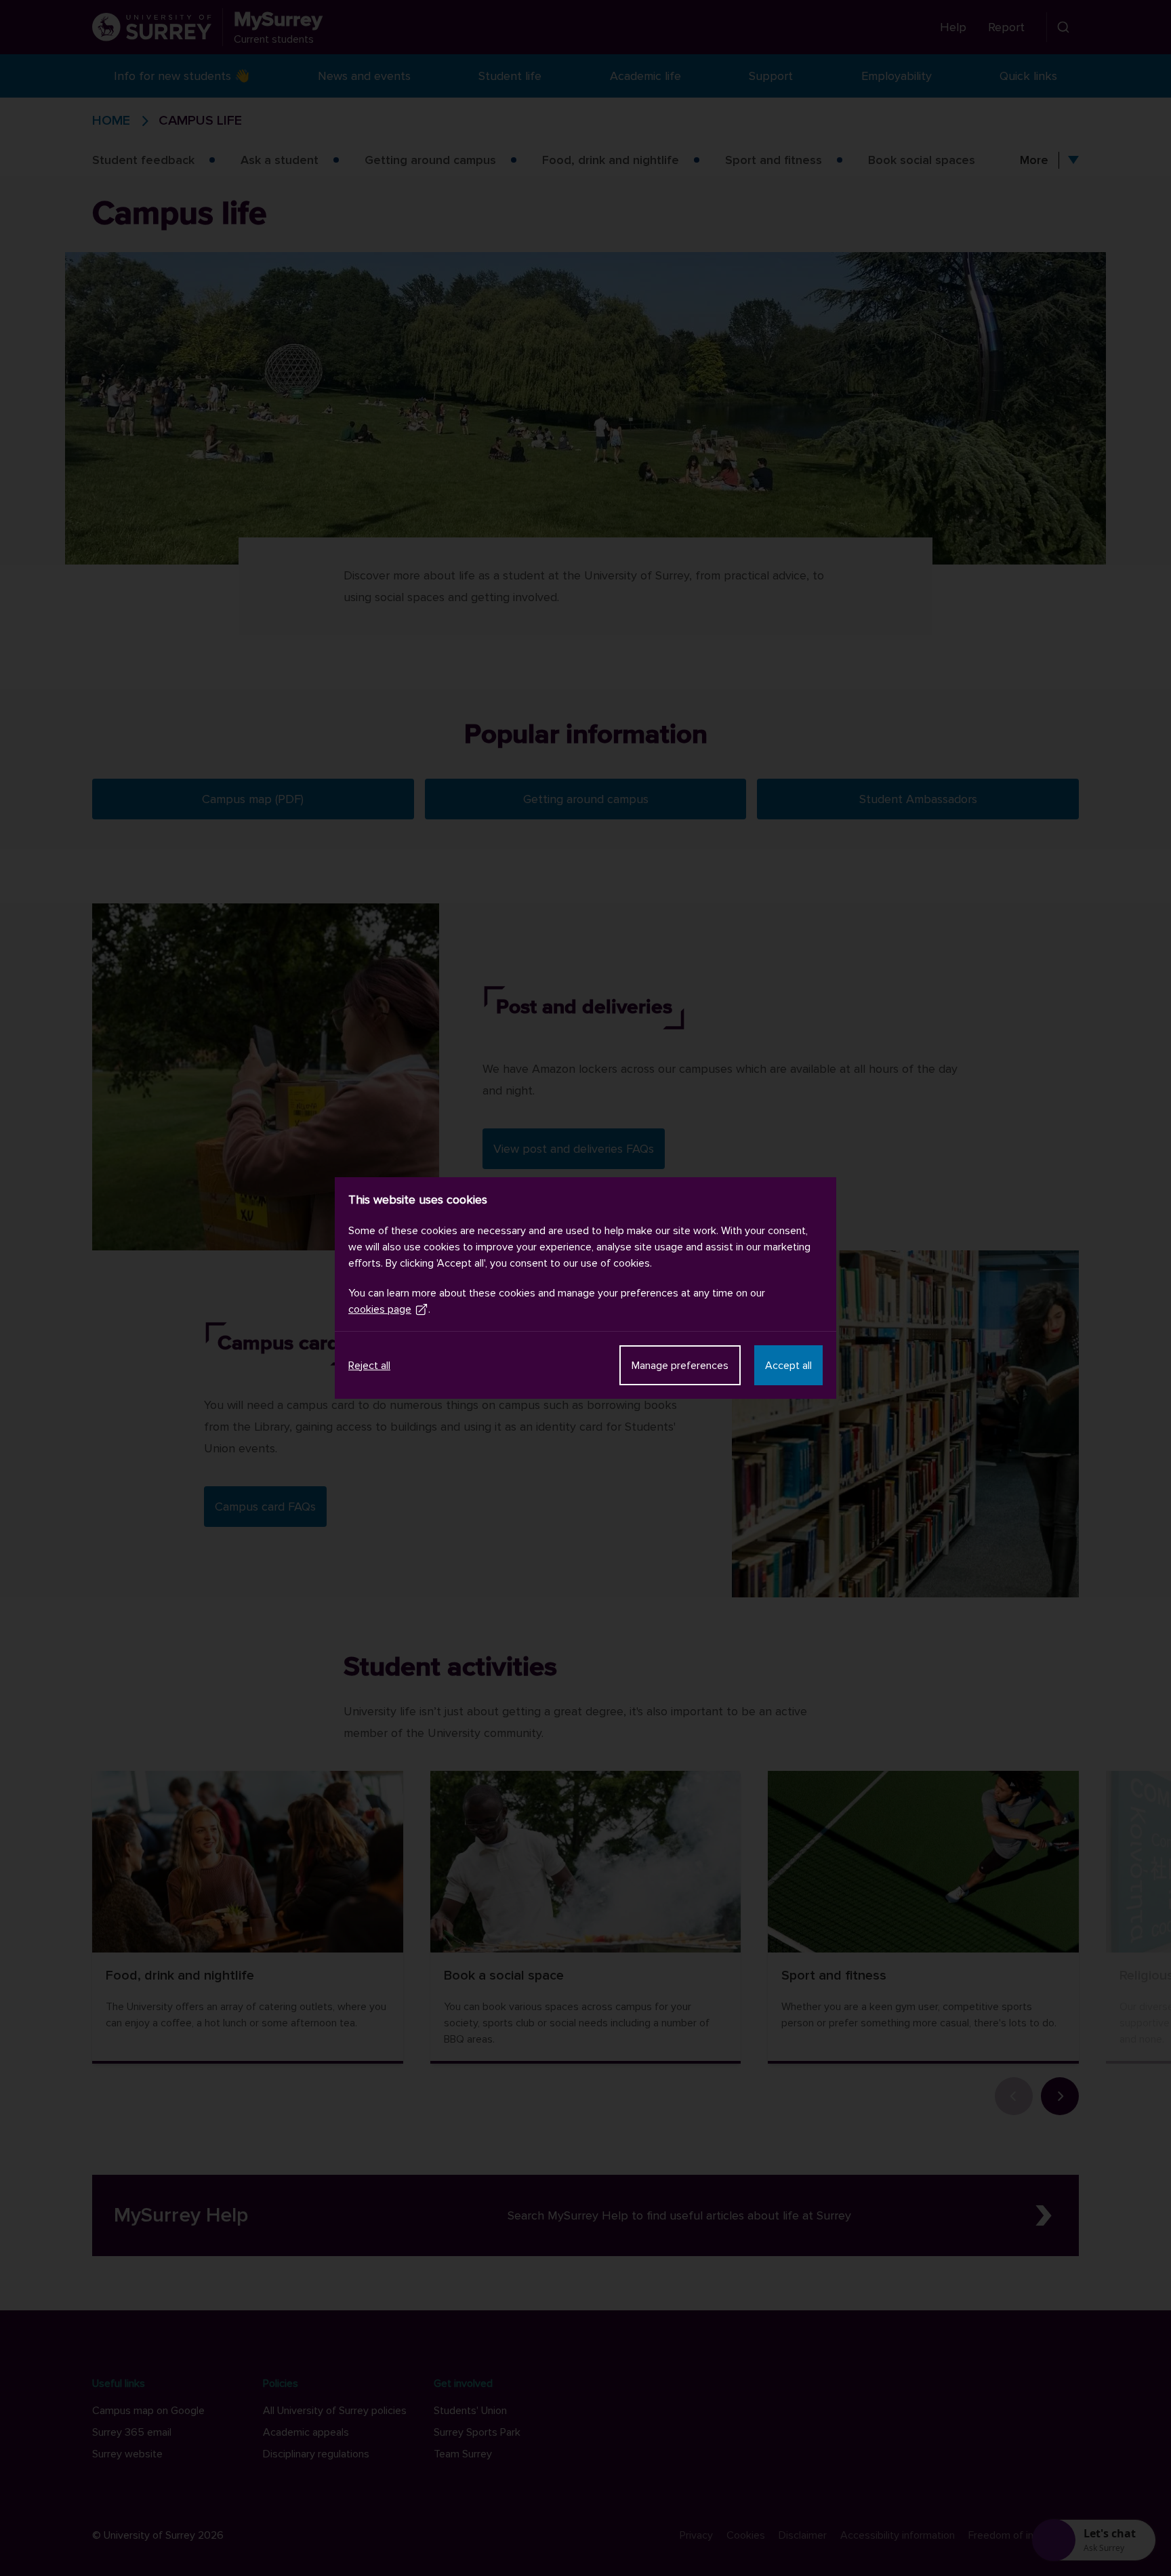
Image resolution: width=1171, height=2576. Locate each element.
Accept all (788, 1366)
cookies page (380, 1309)
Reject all (369, 1366)
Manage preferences (680, 1366)
